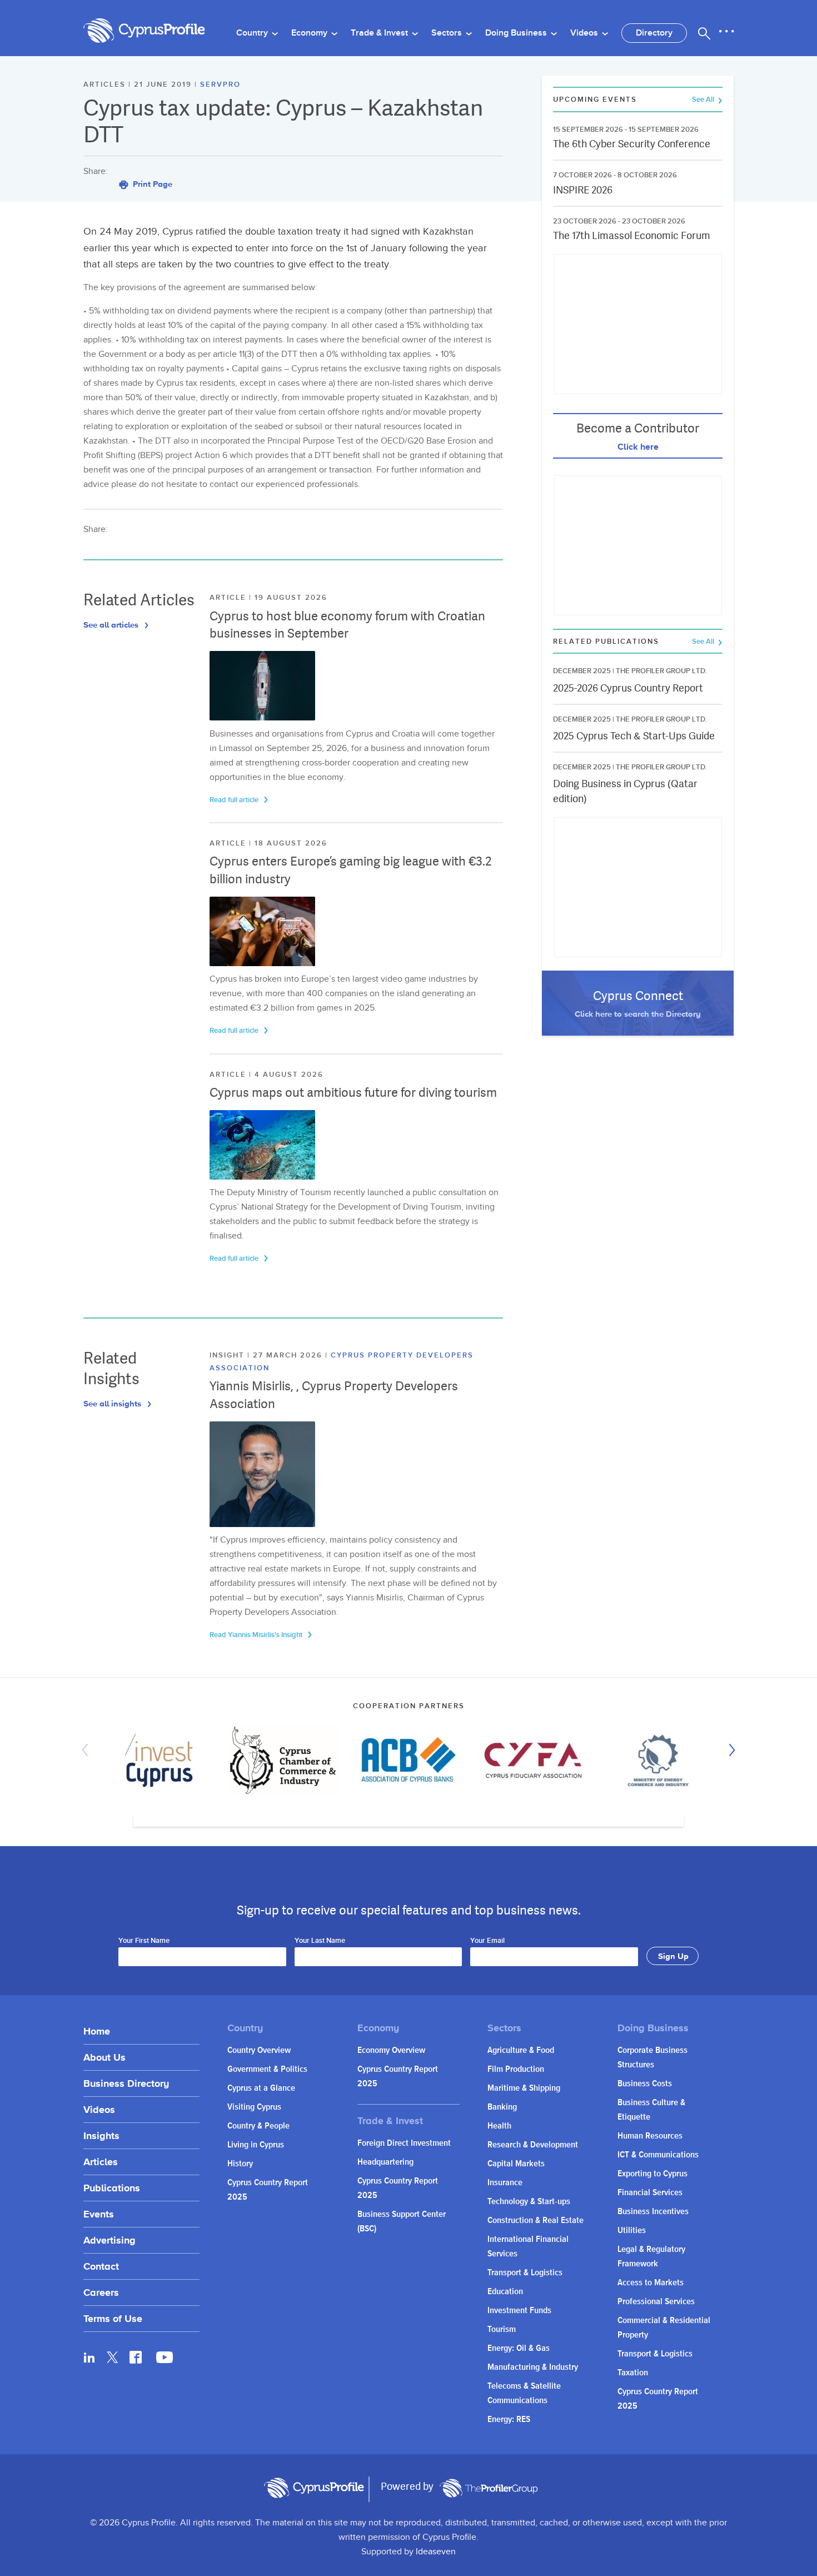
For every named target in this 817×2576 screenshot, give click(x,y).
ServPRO (220, 84)
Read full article (235, 800)
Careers (101, 2292)
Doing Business (517, 33)
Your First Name (144, 1941)
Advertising (109, 2240)
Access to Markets (651, 2283)
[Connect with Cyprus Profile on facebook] (136, 2357)
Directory (654, 33)
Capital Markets (516, 2164)
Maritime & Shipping (524, 2088)
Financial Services (650, 2193)
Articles (101, 2162)
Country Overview (259, 2050)
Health (499, 2126)
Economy (310, 33)
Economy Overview (391, 2050)
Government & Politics (267, 2069)
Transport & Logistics (525, 2273)
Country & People (258, 2126)
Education (505, 2292)
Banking (502, 2107)
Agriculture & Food (521, 2050)
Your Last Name (320, 1941)
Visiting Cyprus (254, 2107)
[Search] (704, 33)
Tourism (502, 2329)
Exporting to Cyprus (652, 2174)
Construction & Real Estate (535, 2221)
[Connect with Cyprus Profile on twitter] (113, 2357)
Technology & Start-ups (529, 2202)
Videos (585, 33)
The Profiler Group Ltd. (661, 671)
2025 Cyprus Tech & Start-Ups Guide (634, 736)
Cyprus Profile (145, 31)
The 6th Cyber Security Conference (632, 144)
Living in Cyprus (256, 2145)
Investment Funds (519, 2311)
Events (99, 2214)
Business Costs (645, 2084)
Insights (101, 2135)
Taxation (633, 2373)
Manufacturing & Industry (533, 2367)
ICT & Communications (658, 2155)
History (240, 2164)
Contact (101, 2266)
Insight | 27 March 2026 (267, 1355)
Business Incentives (653, 2212)
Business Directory (126, 2083)
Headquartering (385, 2162)
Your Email (487, 1941)
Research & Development (533, 2145)
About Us (104, 2057)
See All (704, 100)
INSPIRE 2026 (583, 190)
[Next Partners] (729, 1750)
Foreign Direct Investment (404, 2143)
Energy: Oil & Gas (519, 2348)
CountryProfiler (489, 2488)
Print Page (151, 184)
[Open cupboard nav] (726, 32)
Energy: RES (509, 2420)
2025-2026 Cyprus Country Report (628, 688)
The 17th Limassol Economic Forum (632, 235)
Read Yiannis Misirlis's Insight (257, 1635)
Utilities (632, 2231)
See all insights (113, 1403)
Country (253, 33)
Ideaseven (436, 2552)
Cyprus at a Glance (261, 2088)
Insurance (505, 2183)
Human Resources (650, 2136)
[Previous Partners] (88, 1750)
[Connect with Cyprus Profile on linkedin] (89, 2357)
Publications (112, 2188)
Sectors (448, 33)
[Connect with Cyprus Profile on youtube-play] (165, 2360)
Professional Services (656, 2302)
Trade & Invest (380, 33)
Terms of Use (113, 2318)
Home (97, 2031)
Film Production (516, 2069)
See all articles (112, 625)
